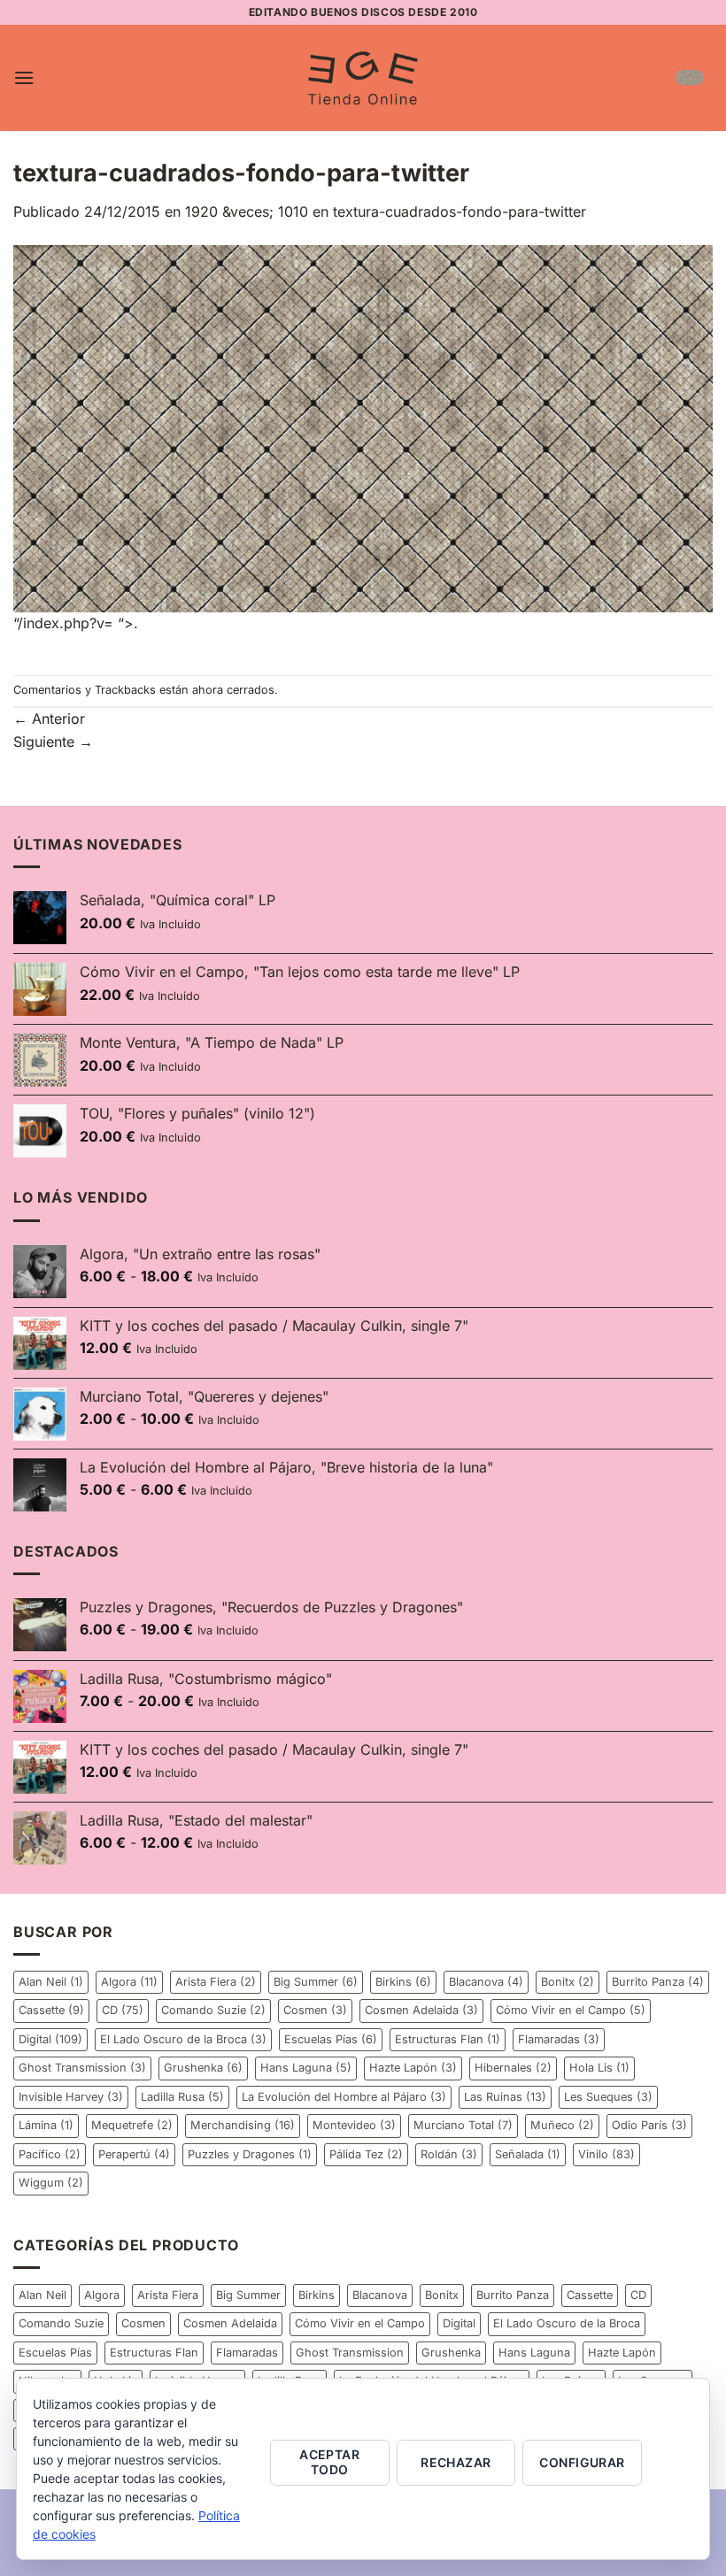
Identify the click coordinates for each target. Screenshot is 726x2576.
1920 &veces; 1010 (247, 211)
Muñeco (562, 2125)
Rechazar (456, 2462)
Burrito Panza (658, 1982)
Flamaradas (559, 2039)
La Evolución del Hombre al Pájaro (344, 2097)
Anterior (49, 719)
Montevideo (354, 2125)
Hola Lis (599, 2068)
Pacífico (50, 2154)
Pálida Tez (366, 2154)
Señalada (528, 2154)
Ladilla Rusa (182, 2097)
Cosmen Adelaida (421, 2010)
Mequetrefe (132, 2125)
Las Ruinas (505, 2097)
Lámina (46, 2125)
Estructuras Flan (448, 2039)
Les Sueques (608, 2097)
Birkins (403, 1982)
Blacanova (486, 1982)
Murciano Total (463, 2125)
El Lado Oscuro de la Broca (183, 2039)
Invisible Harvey (71, 2097)
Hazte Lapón (413, 2068)
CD (123, 2010)
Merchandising (243, 2125)
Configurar (582, 2462)
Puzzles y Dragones (250, 2154)
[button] (24, 77)
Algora (129, 1982)
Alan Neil (51, 1982)
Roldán (449, 2154)
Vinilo (606, 2154)
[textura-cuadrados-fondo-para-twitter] (363, 427)
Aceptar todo (329, 2462)
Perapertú (134, 2154)
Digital (50, 2039)
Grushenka (203, 2068)
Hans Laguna (306, 2068)
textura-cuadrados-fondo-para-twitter (460, 211)
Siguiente (53, 742)
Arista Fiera (216, 1982)
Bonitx (568, 1982)
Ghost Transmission (82, 2068)
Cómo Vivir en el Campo (571, 2010)
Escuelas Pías (331, 2039)
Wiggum (51, 2183)
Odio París (649, 2125)
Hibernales (513, 2068)
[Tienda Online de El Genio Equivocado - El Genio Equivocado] (363, 78)
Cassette (51, 2010)
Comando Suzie (213, 2010)
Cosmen (315, 2010)
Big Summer (316, 1982)
